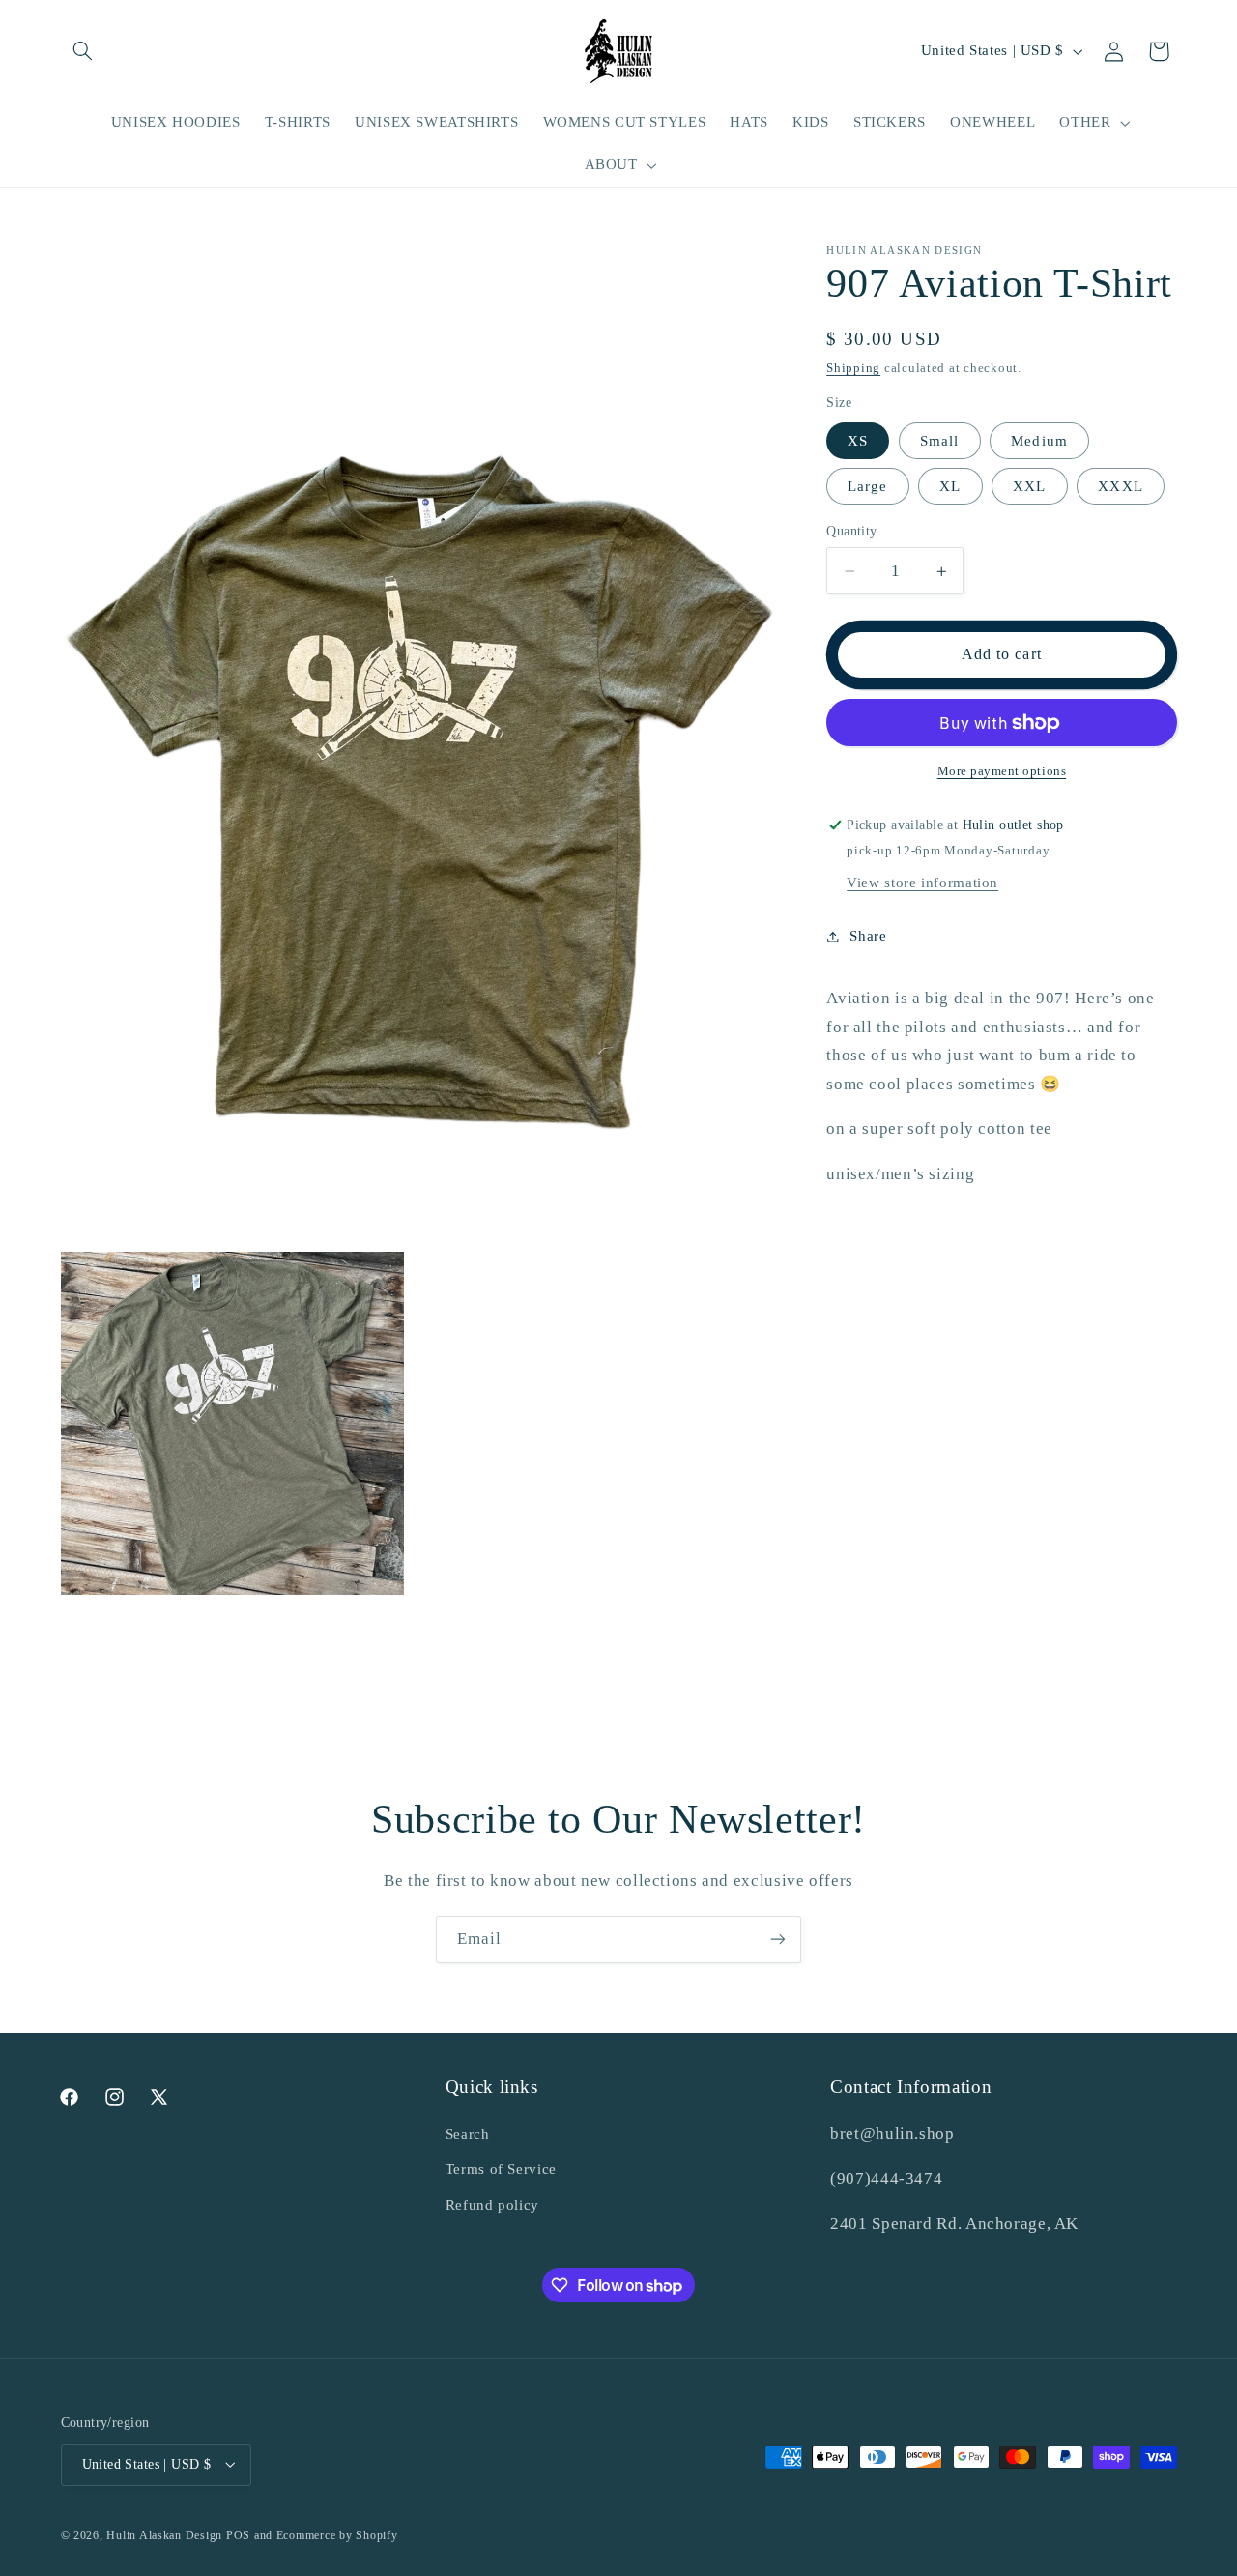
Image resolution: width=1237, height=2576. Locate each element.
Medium (1039, 441)
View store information (922, 883)
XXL (1029, 486)
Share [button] (868, 936)
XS (858, 441)
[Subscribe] (778, 1939)
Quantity (851, 531)
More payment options (1002, 771)
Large (867, 486)
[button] (83, 51)
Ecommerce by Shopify (337, 2534)
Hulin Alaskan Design (164, 2534)
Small (939, 441)
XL (950, 486)
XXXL (1120, 486)
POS (238, 2534)
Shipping (853, 368)
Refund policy (492, 2204)
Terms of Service (501, 2169)
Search (468, 2133)
